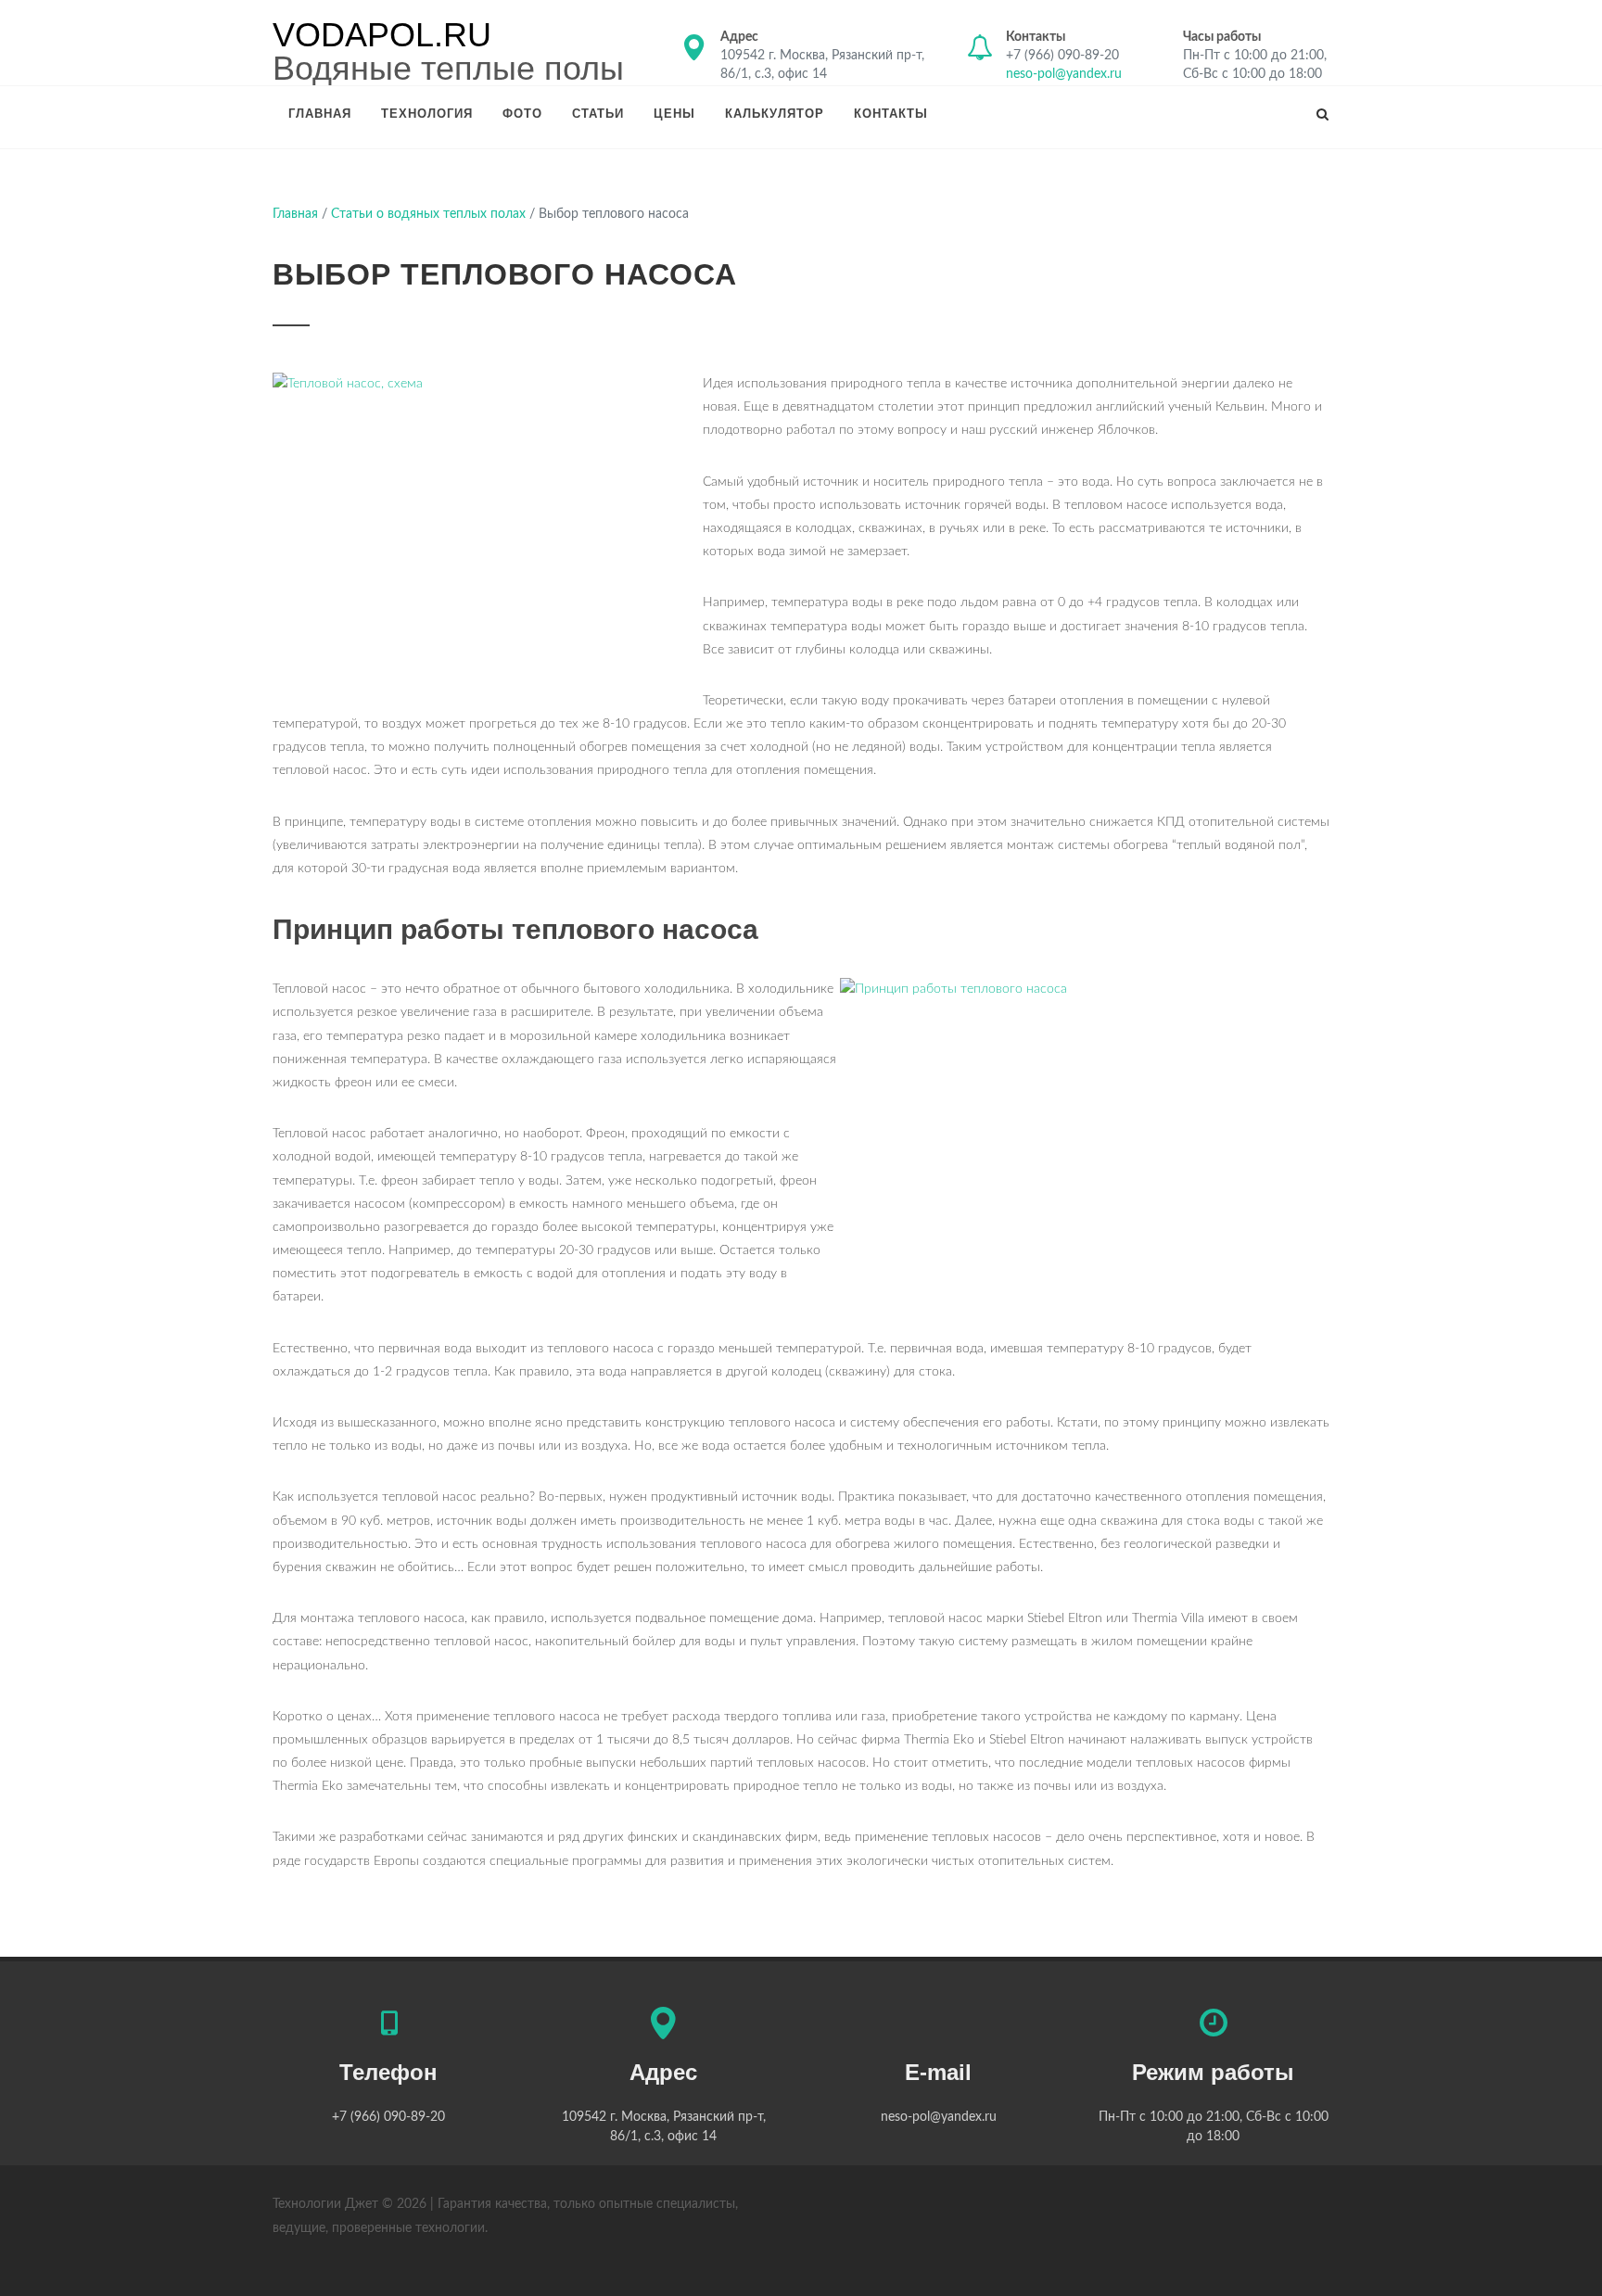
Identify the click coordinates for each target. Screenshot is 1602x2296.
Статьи (598, 114)
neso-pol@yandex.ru (1064, 74)
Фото (522, 114)
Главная (320, 114)
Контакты (891, 114)
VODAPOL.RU (382, 35)
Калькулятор (775, 114)
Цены (674, 114)
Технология (427, 114)
